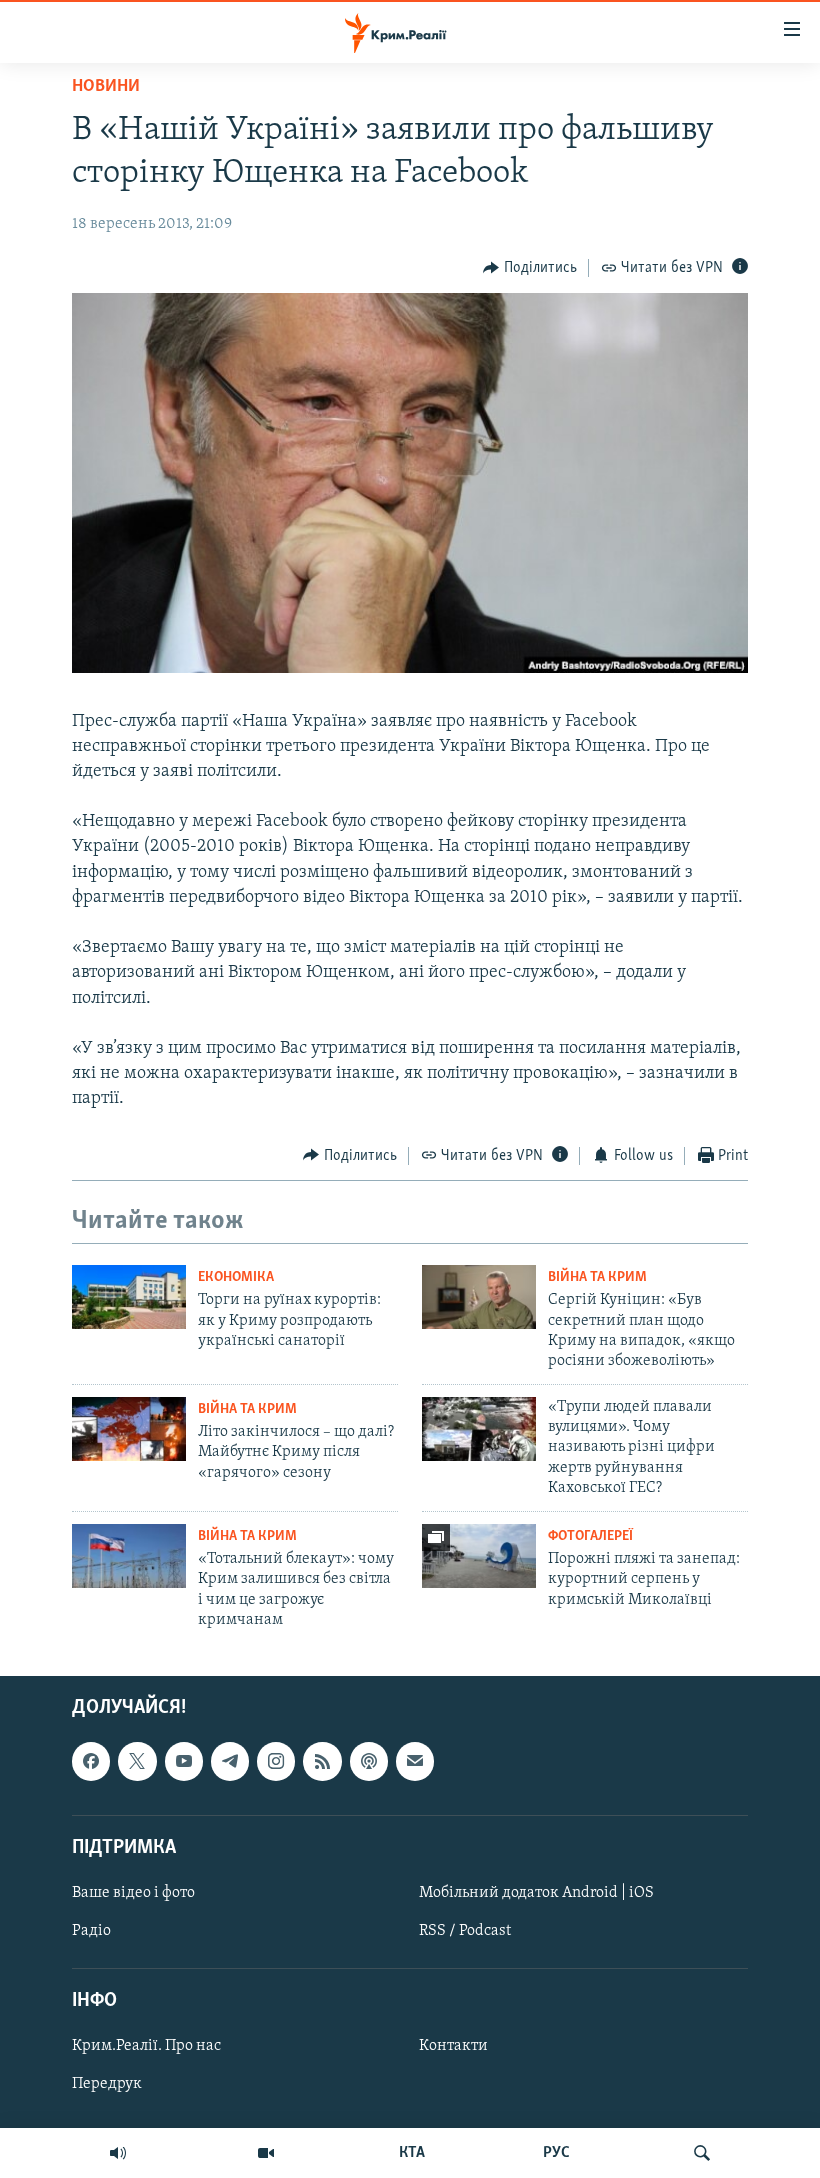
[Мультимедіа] (266, 2153)
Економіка (236, 1277)
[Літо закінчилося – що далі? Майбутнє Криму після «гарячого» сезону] (129, 1429)
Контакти (453, 2047)
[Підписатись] (415, 1762)
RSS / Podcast (465, 1931)
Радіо (91, 1931)
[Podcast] (369, 1762)
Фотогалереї (590, 1536)
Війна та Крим (597, 1277)
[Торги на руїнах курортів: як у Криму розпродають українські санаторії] (129, 1297)
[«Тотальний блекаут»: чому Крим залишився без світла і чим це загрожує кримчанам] (129, 1556)
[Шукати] (702, 2153)
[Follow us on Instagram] (276, 1762)
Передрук (107, 2085)
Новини (106, 87)
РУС (556, 2153)
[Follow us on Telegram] (230, 1762)
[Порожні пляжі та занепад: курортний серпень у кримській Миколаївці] (479, 1556)
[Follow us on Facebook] (91, 1762)
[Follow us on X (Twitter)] (137, 1762)
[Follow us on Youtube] (184, 1762)
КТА (412, 2153)
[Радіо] (118, 2153)
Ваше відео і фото (133, 1893)
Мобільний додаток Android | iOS (536, 1893)
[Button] (530, 268)
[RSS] (322, 1762)
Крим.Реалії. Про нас (146, 2047)
